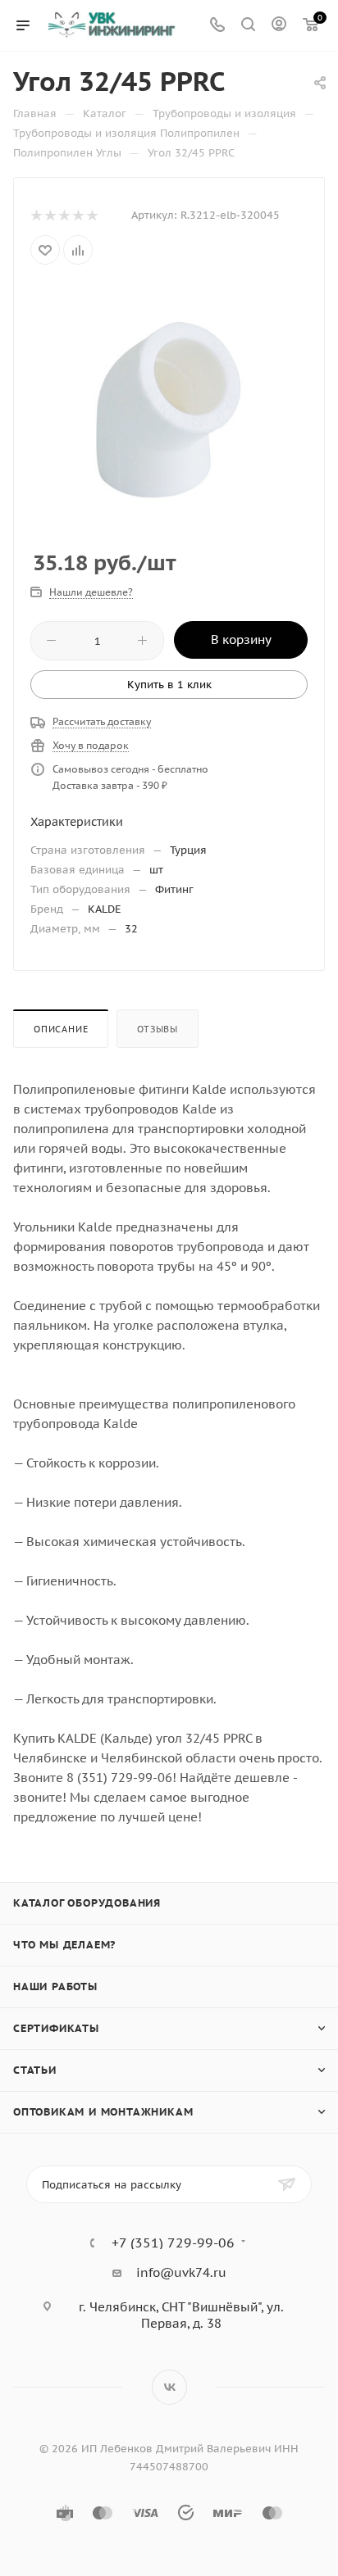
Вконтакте (169, 2387)
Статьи (35, 2070)
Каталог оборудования (87, 1903)
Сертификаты (56, 2028)
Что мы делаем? (64, 1945)
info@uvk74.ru (181, 2272)
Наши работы (55, 1986)
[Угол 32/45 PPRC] (169, 408)
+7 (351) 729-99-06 (173, 2243)
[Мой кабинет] (279, 26)
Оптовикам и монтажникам (103, 2112)
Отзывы (158, 1029)
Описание (61, 1029)
